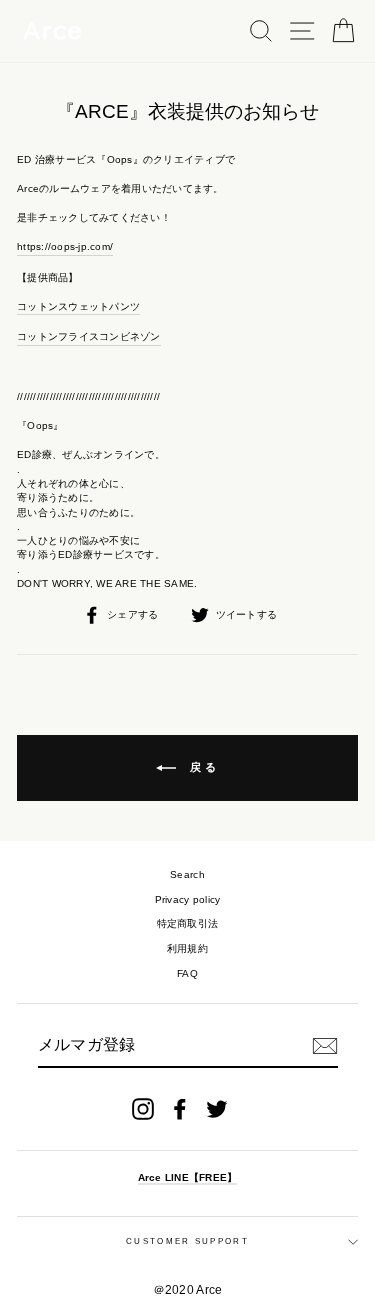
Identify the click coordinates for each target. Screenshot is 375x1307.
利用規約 (187, 948)
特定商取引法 (188, 923)
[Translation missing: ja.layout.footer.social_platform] (143, 1109)
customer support (187, 1241)
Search (187, 874)
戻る (201, 767)
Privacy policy (188, 899)
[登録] (325, 1046)
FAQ (187, 973)
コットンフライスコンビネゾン (89, 336)
